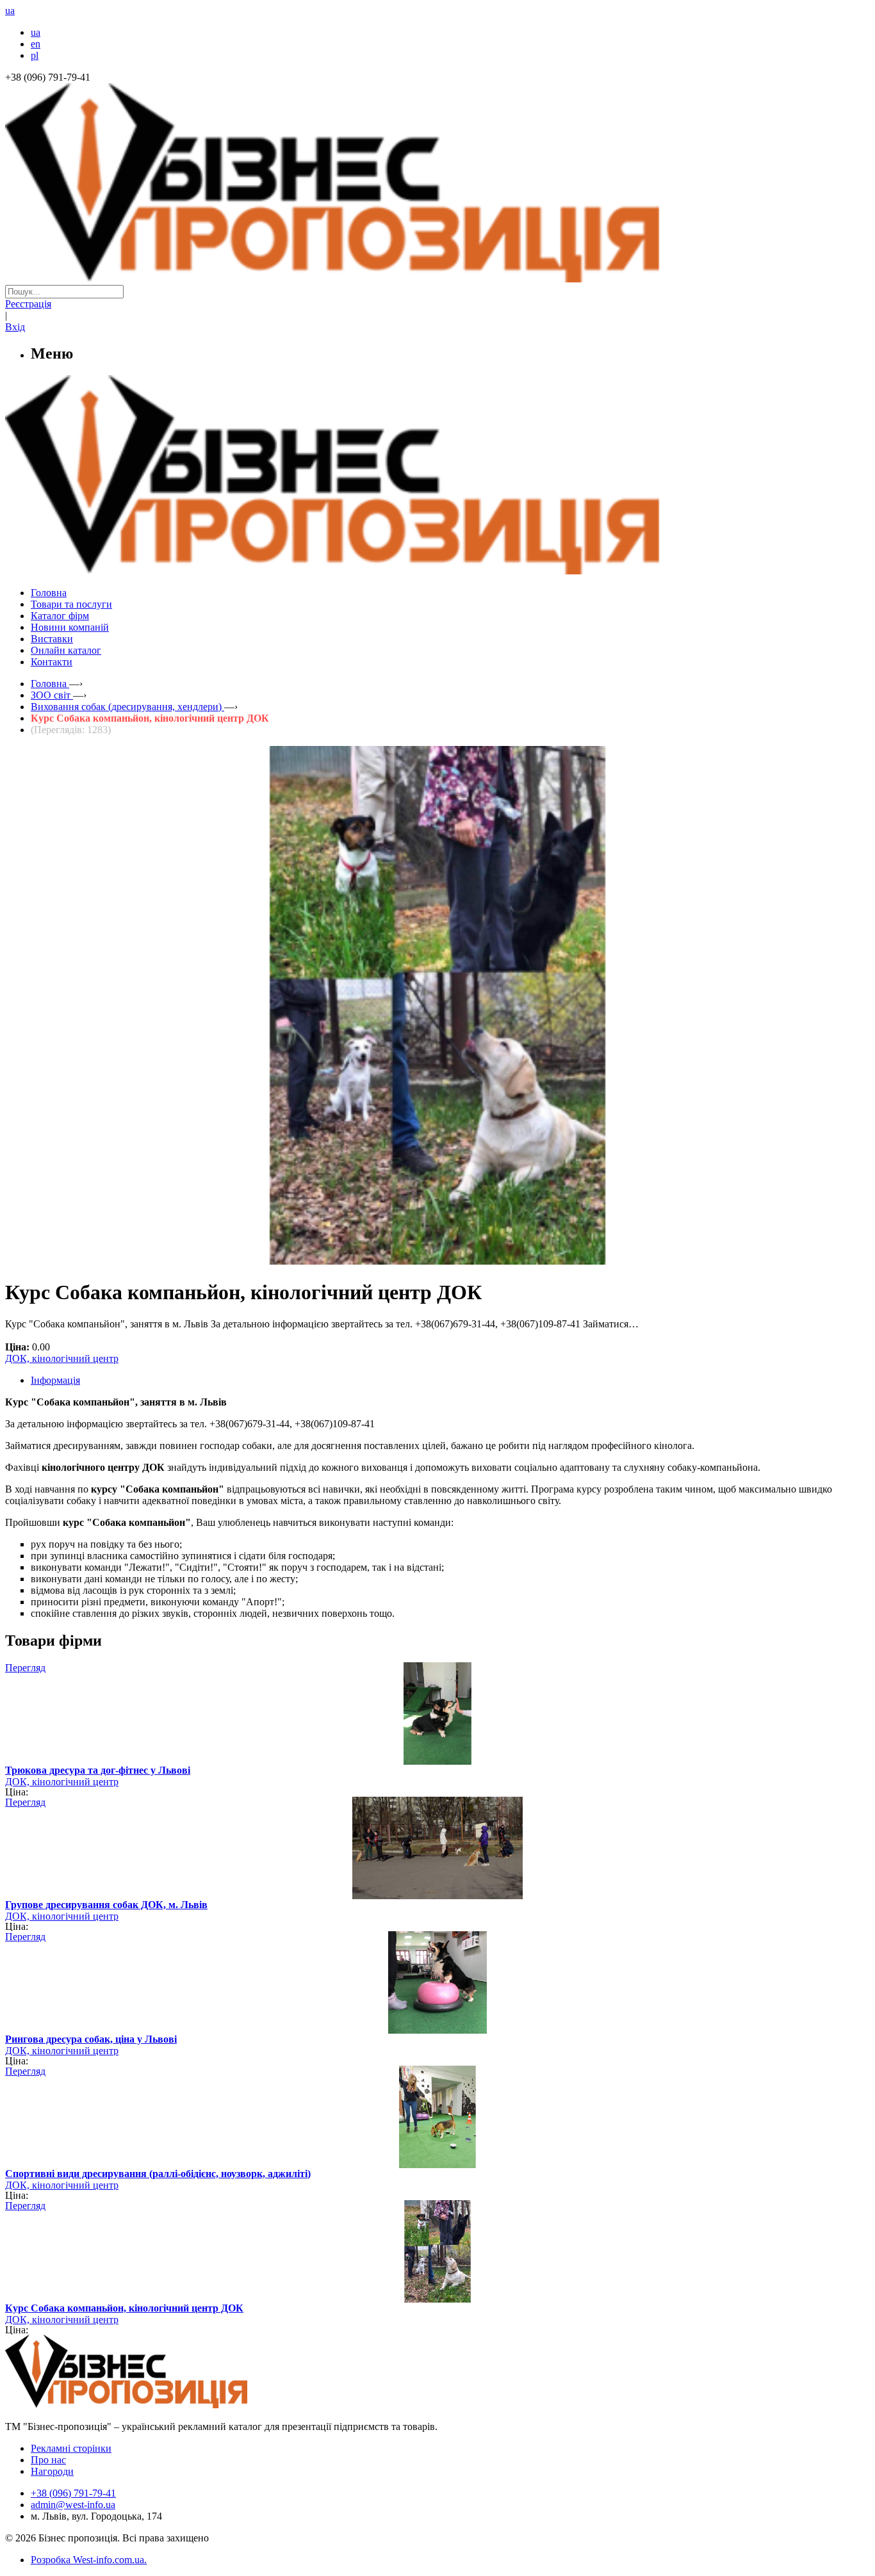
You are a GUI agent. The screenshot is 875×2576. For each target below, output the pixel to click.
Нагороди (52, 2471)
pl (35, 55)
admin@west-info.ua (73, 2505)
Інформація (55, 1380)
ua (36, 32)
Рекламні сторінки (71, 2448)
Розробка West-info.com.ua (87, 2560)
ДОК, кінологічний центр (62, 1358)
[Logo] (165, 2405)
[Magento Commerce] (437, 570)
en (36, 44)
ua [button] (10, 11)
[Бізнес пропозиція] (437, 279)
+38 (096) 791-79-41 (73, 2493)
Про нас (48, 2460)
